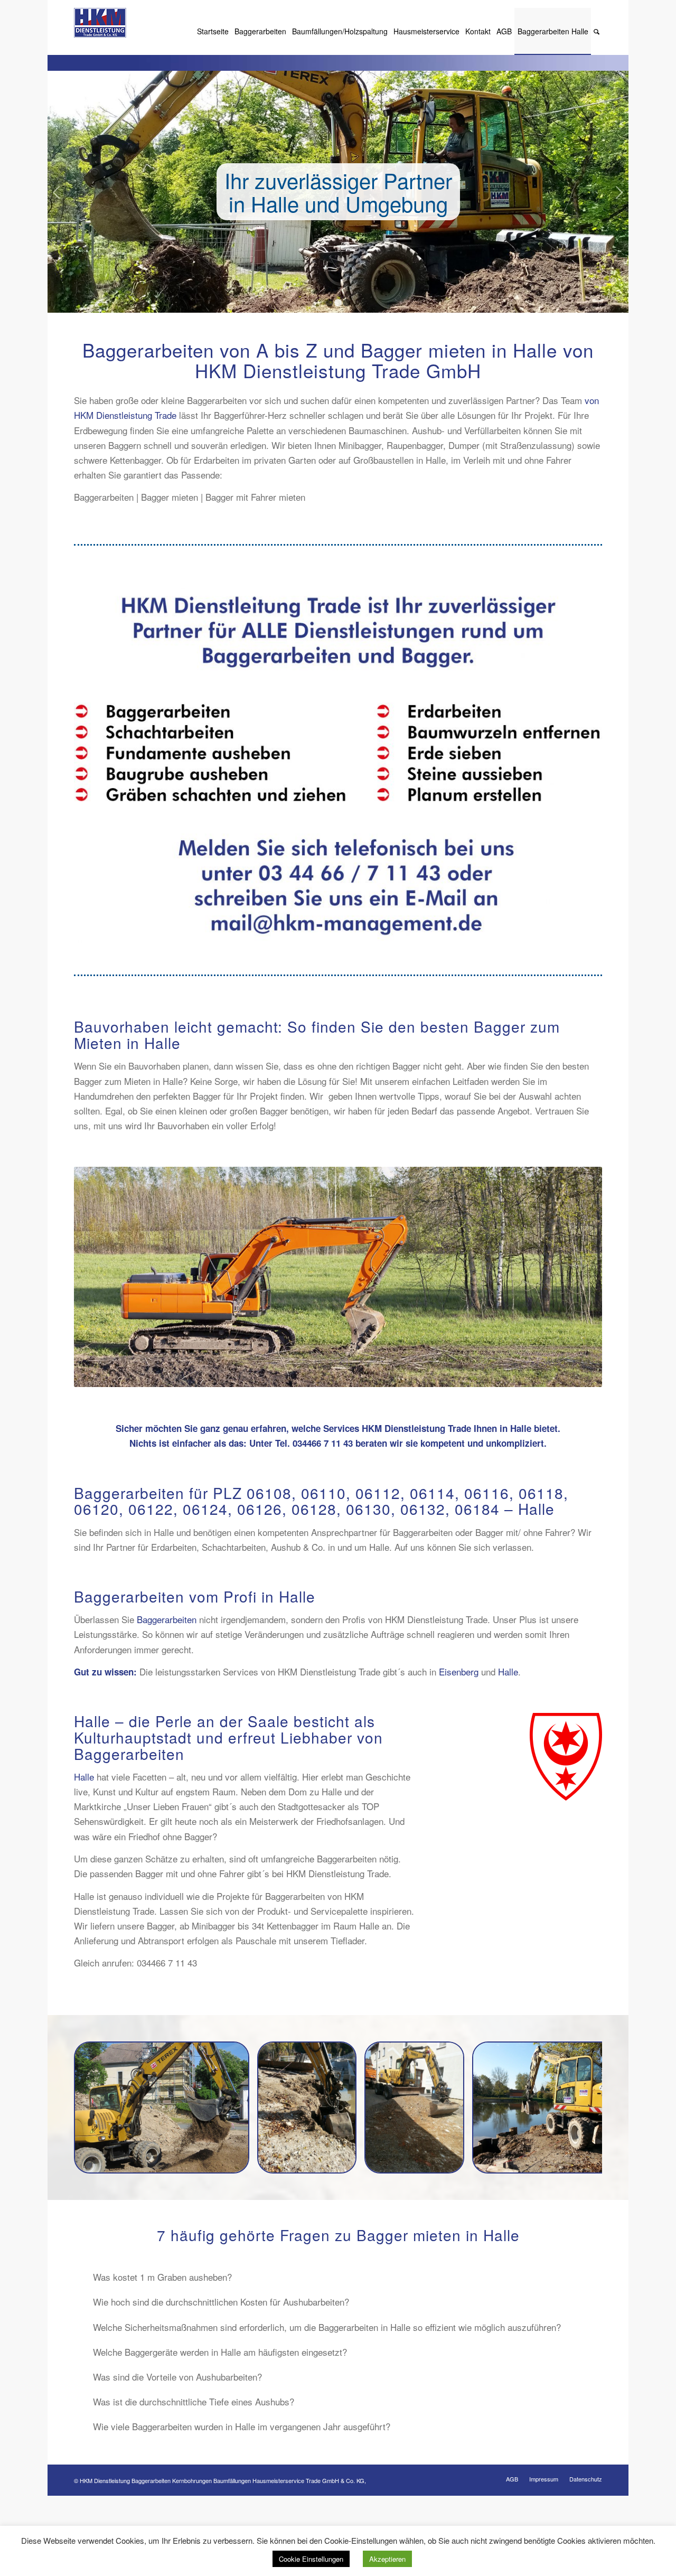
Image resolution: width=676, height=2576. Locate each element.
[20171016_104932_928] (345, 2161)
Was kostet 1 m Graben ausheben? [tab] (162, 2277)
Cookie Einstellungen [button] (311, 2559)
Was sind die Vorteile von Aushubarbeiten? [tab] (177, 2377)
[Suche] (597, 31)
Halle (508, 1671)
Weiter (619, 192)
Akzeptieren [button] (387, 2559)
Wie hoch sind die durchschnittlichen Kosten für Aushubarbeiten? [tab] (221, 2302)
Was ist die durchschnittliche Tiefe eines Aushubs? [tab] (194, 2401)
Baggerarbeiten (167, 1619)
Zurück (57, 192)
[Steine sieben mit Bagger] (238, 2161)
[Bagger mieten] (453, 2161)
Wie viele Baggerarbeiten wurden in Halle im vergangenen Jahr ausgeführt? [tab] (242, 2426)
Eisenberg (459, 1671)
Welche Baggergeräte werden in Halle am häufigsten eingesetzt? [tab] (220, 2352)
